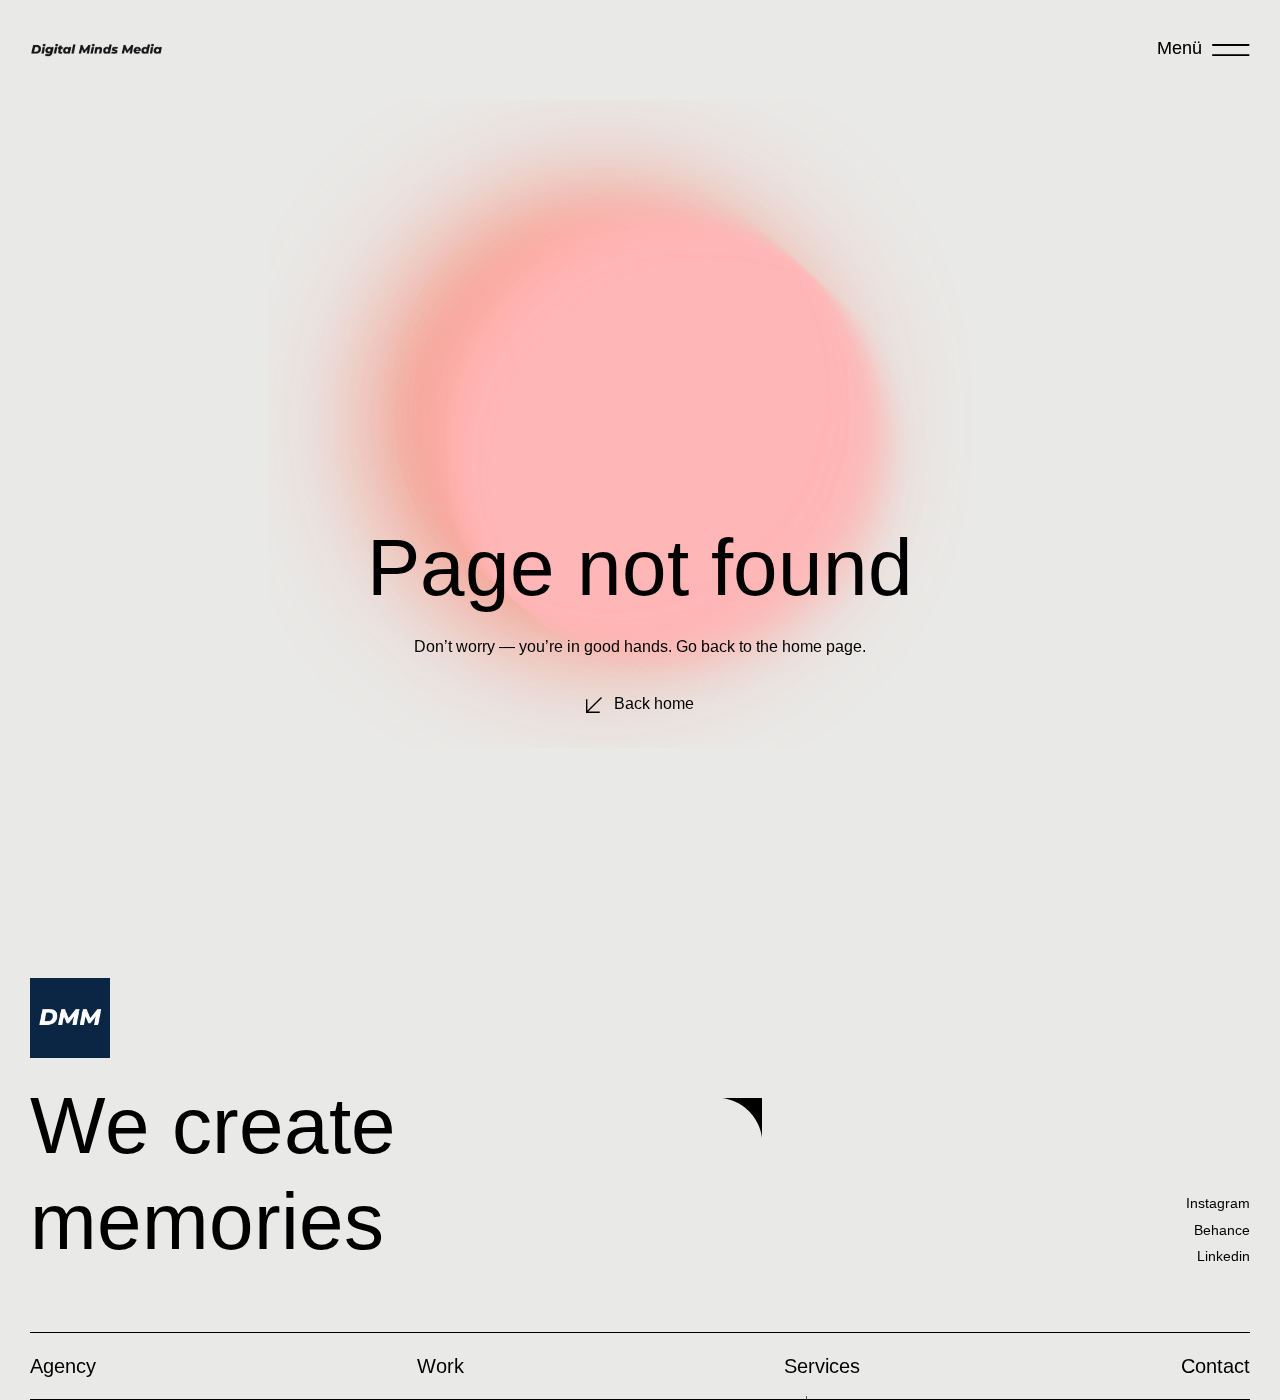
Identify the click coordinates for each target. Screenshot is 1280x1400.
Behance (1222, 1230)
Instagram (1218, 1203)
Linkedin (1223, 1256)
